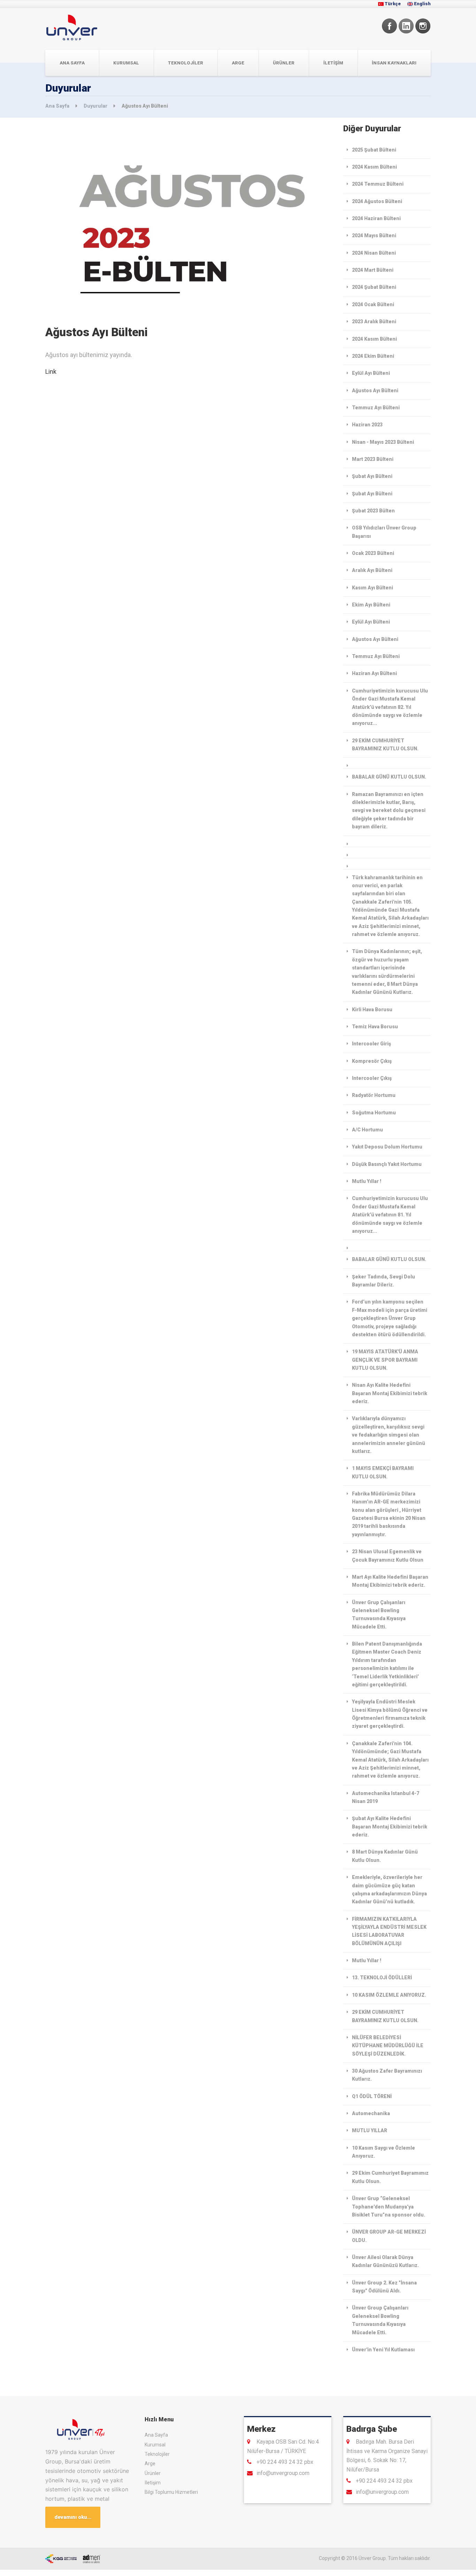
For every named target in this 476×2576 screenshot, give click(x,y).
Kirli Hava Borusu (372, 1009)
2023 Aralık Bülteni (374, 322)
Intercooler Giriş (371, 1044)
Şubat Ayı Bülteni (372, 476)
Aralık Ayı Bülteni (372, 570)
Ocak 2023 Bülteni (373, 553)
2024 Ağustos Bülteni (377, 201)
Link (51, 372)
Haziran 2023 (367, 425)
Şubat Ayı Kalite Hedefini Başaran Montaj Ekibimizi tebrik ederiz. (390, 1827)
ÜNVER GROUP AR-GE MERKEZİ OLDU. (389, 2236)
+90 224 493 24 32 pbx (285, 2462)
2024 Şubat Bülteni (374, 287)
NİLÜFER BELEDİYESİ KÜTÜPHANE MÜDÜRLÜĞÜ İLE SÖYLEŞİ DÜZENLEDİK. (388, 2046)
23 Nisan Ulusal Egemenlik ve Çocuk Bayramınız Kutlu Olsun (388, 1556)
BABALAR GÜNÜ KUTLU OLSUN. (389, 777)
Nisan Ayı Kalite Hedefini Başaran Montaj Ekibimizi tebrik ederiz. (390, 1393)
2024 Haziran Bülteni (376, 218)
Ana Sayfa (58, 106)
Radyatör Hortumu (374, 1095)
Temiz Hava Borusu (375, 1027)
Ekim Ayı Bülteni (371, 605)
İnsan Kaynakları (394, 63)
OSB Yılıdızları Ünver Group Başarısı (384, 532)
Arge (238, 63)
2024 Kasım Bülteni (374, 167)
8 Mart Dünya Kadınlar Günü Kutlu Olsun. (385, 1856)
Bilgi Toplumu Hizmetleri (171, 2492)
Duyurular (96, 106)
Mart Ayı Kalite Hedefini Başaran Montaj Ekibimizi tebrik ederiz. (390, 1581)
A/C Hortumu (367, 1130)
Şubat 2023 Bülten (373, 511)
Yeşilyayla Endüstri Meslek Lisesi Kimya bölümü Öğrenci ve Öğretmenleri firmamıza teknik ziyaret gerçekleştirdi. (390, 1714)
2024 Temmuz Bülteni (378, 184)
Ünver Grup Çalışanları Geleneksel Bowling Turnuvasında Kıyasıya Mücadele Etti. (379, 1615)
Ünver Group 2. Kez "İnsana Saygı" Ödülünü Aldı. (384, 2287)
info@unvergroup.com (283, 2473)
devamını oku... (73, 2517)
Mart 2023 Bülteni (373, 459)
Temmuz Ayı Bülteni (376, 408)
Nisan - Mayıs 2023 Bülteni (383, 442)
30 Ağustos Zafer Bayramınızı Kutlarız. (387, 2075)
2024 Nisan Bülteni (374, 253)
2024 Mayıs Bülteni (374, 235)
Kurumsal (126, 63)
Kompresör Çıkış (372, 1061)
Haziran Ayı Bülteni (374, 673)
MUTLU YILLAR (370, 2130)
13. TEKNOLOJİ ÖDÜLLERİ (382, 1978)
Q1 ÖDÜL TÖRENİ (372, 2096)
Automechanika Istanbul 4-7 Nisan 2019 (386, 1797)
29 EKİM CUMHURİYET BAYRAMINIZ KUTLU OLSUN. (385, 745)
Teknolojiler (186, 63)
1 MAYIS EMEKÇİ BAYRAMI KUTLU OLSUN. (383, 1472)
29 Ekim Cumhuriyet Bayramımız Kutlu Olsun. (390, 2177)
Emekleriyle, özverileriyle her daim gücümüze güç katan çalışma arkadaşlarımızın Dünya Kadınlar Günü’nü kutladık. (389, 1889)
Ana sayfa (72, 63)
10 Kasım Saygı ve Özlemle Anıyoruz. (383, 2152)
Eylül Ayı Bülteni (371, 373)
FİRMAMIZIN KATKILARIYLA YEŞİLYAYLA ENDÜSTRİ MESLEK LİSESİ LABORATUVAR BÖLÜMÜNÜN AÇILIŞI (389, 1931)
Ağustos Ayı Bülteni (375, 390)
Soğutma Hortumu (374, 1113)
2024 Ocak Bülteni (373, 304)
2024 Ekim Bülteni (373, 356)
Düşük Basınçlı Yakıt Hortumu (387, 1164)
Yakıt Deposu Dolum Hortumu (387, 1147)
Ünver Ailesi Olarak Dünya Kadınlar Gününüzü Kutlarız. (385, 2261)
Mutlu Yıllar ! (367, 1181)
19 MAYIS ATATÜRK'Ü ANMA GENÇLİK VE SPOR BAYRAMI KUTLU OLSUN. (385, 1360)
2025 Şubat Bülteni (374, 150)
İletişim (333, 63)
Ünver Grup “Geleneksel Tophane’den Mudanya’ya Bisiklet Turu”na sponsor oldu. (389, 2207)
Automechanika (371, 2113)
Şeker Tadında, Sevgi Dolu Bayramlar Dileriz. (383, 1281)
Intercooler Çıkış (372, 1078)
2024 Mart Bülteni (373, 270)
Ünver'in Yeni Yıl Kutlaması (383, 2350)
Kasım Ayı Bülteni (373, 588)
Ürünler (284, 63)
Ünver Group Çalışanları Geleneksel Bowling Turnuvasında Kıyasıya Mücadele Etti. (380, 2320)
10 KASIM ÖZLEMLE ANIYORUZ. (389, 1995)
